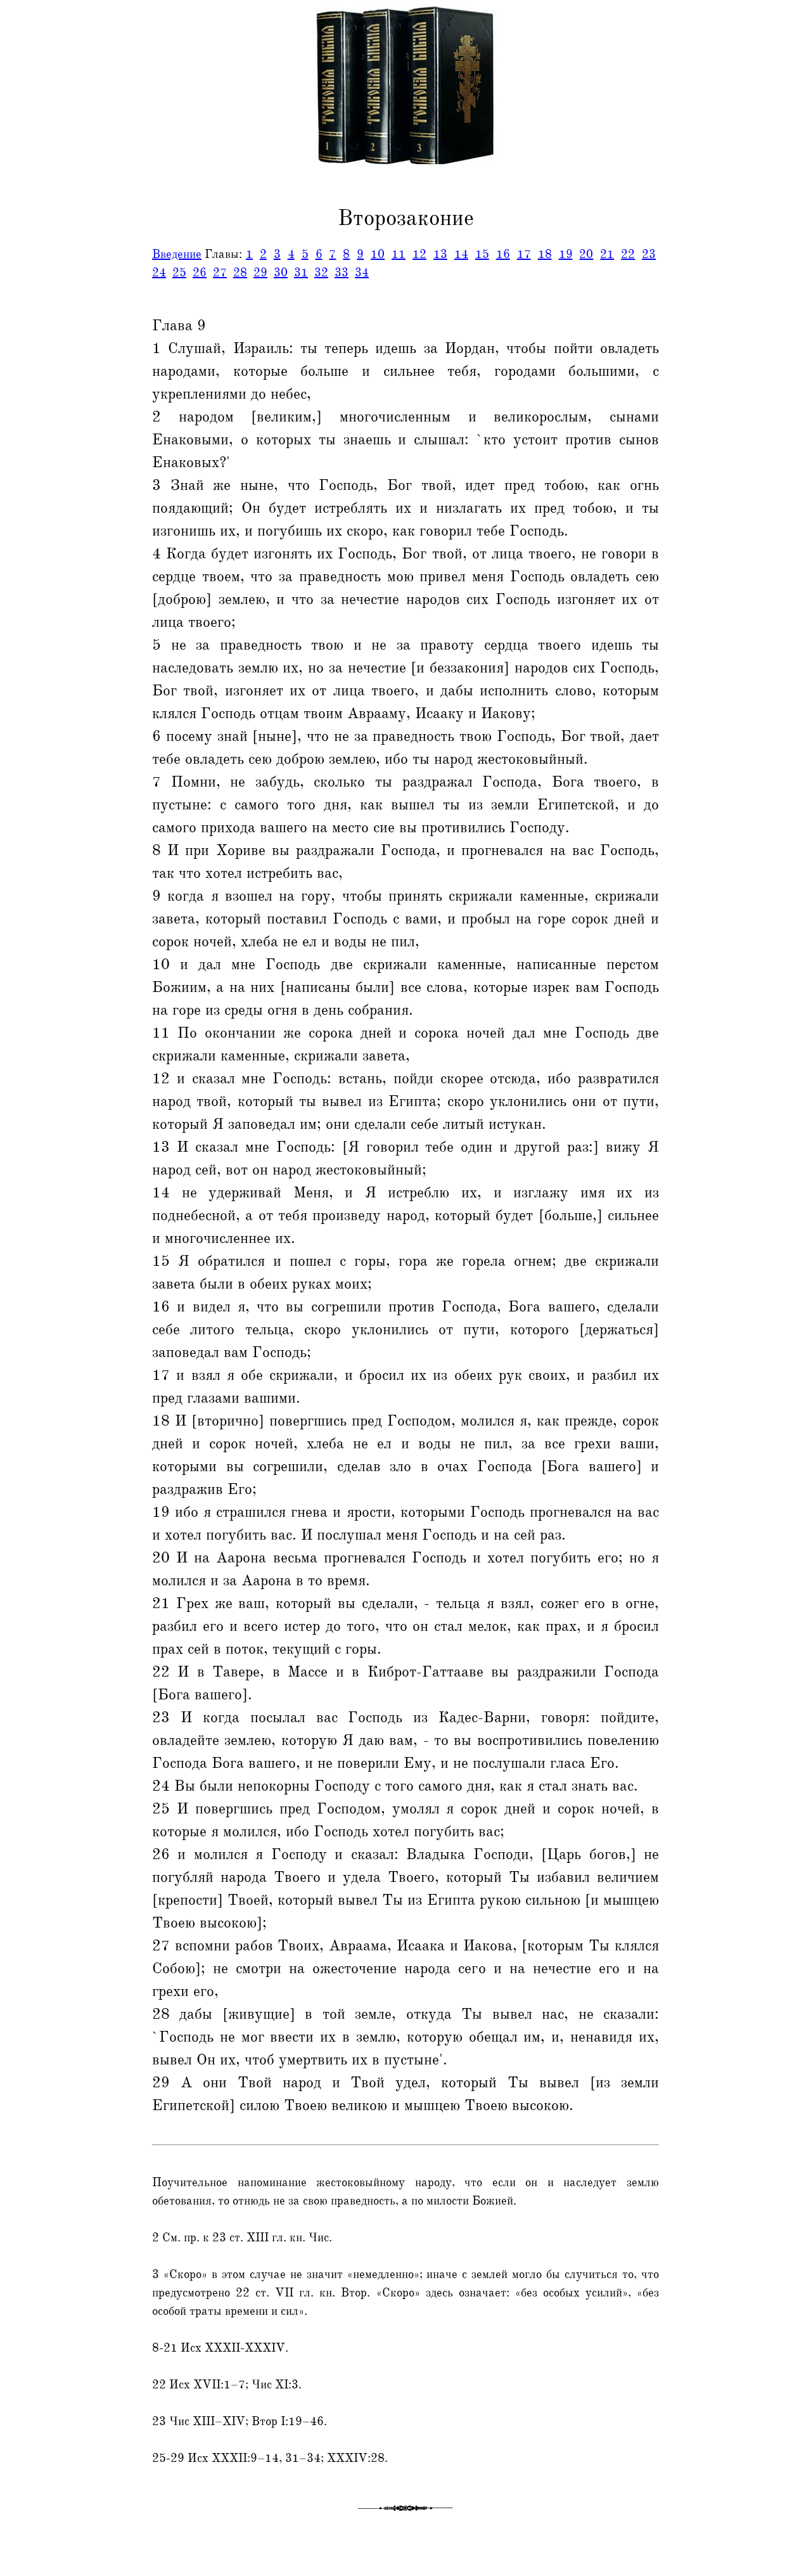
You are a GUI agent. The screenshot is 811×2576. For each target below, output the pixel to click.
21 (607, 254)
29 (260, 273)
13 (440, 254)
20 (586, 254)
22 (628, 254)
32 (321, 273)
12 (419, 254)
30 (281, 273)
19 (566, 254)
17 (524, 254)
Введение (177, 254)
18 (545, 254)
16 (503, 254)
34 (362, 273)
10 (378, 254)
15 (482, 254)
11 (399, 254)
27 (220, 273)
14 (461, 254)
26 (200, 273)
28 (240, 273)
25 (179, 273)
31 (301, 273)
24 (159, 273)
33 (342, 273)
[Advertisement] (53, 287)
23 (649, 254)
